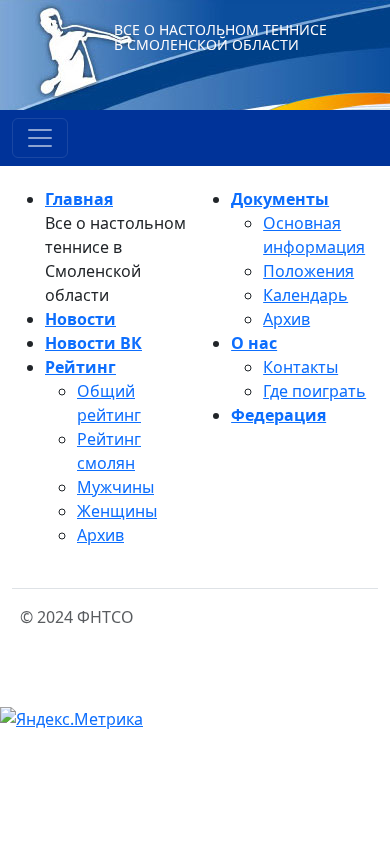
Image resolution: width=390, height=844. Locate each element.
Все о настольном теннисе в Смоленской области (220, 37)
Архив (100, 535)
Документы (280, 199)
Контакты (300, 367)
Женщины (117, 511)
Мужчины (115, 487)
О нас (254, 343)
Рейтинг (80, 367)
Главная (79, 199)
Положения (308, 271)
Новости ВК (93, 343)
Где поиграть (314, 391)
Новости (80, 319)
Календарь (305, 295)
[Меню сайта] (40, 138)
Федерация (278, 415)
